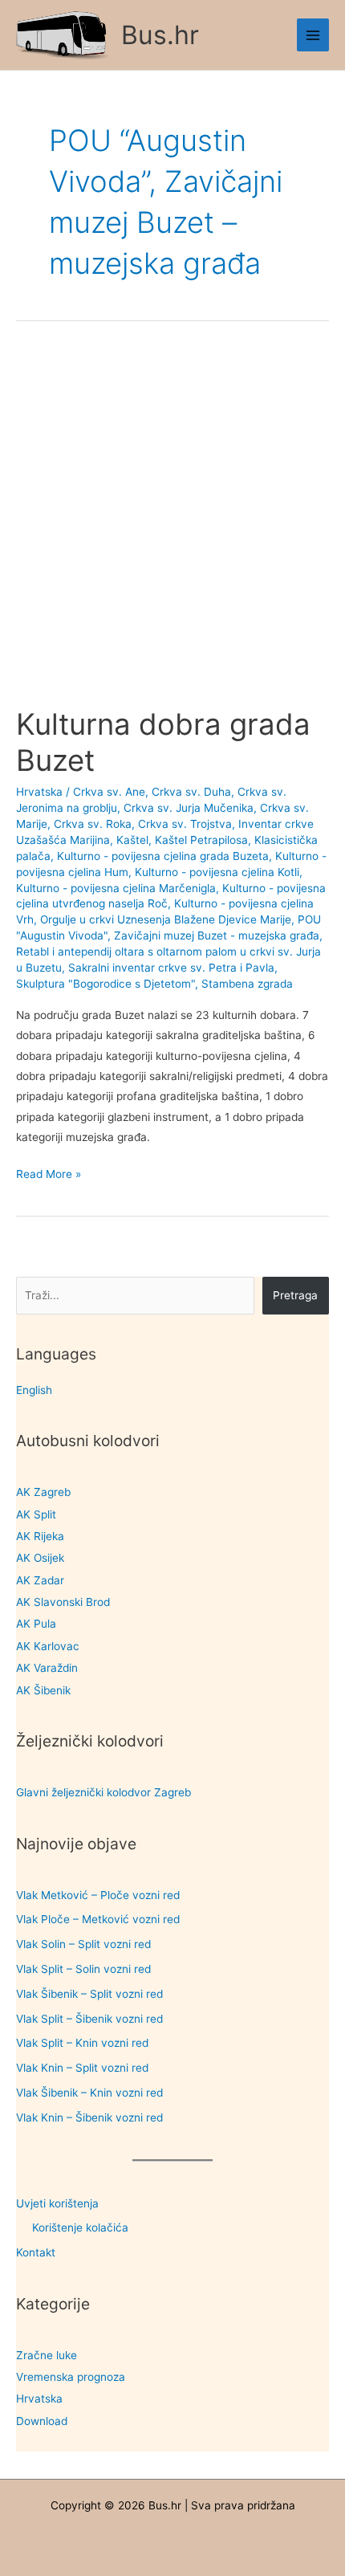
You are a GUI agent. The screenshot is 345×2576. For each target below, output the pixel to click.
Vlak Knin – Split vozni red (82, 2068)
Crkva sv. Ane (109, 792)
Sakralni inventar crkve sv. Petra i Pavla (171, 968)
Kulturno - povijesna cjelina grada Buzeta (163, 856)
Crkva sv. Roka (93, 824)
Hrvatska (39, 2399)
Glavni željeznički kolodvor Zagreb (103, 1792)
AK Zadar (40, 1580)
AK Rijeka (40, 1536)
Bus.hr (160, 35)
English (34, 1390)
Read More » (49, 1176)
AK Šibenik (43, 1690)
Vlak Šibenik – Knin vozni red (89, 2093)
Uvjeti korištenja (57, 2203)
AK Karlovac (48, 1646)
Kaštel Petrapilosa (201, 840)
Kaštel (132, 840)
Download (42, 2421)
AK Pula (36, 1624)
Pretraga (295, 1295)
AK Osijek (40, 1558)
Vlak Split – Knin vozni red (82, 2043)
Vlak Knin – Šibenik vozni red (89, 2117)
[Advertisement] (172, 528)
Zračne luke (47, 2355)
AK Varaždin (47, 1668)
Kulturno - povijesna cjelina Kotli (217, 872)
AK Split (36, 1514)
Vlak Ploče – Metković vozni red (98, 1919)
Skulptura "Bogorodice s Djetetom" (106, 984)
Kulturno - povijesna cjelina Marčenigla (116, 888)
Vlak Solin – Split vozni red (83, 1944)
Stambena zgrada (247, 984)
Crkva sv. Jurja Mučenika (189, 808)
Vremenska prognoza (71, 2377)
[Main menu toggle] (313, 35)
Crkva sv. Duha (191, 792)
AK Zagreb (43, 1492)
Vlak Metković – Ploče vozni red (98, 1895)
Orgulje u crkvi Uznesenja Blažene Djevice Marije (166, 919)
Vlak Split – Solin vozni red (83, 1969)
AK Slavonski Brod (63, 1602)
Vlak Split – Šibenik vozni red (89, 2019)
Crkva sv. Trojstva (185, 824)
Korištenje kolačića (80, 2228)
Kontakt (36, 2252)
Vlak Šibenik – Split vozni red (89, 1994)
